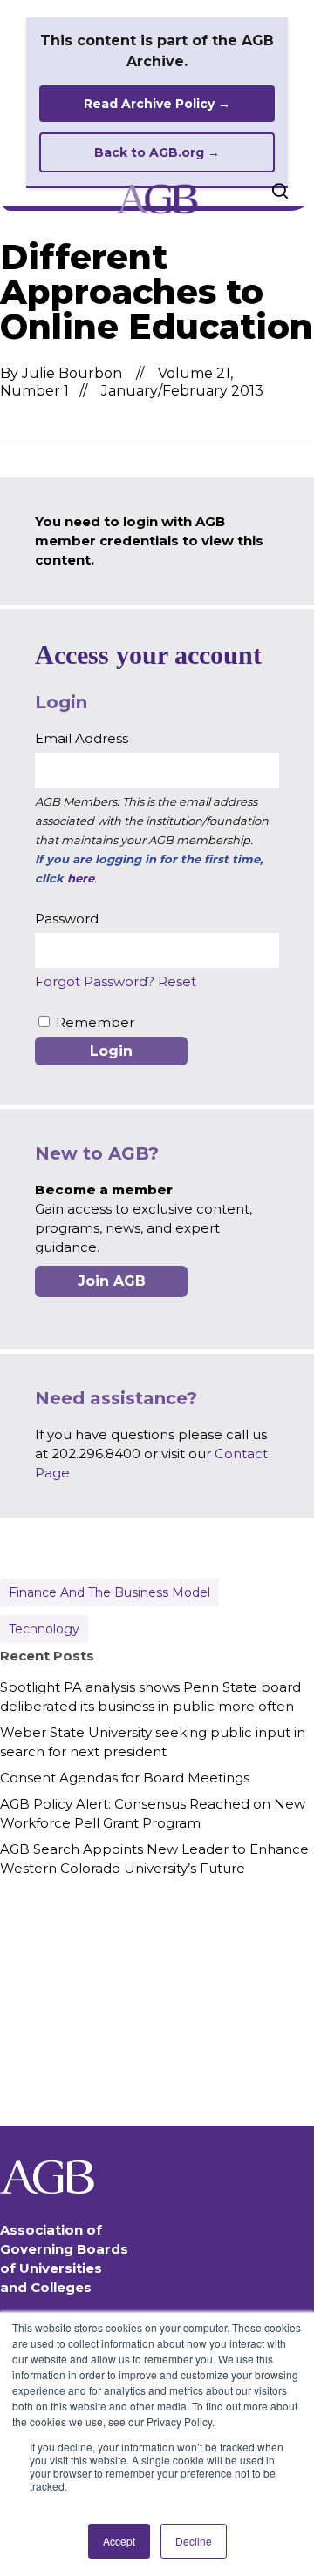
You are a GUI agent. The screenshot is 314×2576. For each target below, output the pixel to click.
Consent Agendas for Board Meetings (125, 1778)
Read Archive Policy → (157, 104)
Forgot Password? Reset (116, 981)
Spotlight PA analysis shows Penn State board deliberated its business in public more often (150, 1697)
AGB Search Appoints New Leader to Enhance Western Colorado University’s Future (154, 1859)
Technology (44, 1629)
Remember (95, 1022)
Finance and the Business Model (109, 1592)
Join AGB (112, 1281)
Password (67, 919)
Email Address (82, 738)
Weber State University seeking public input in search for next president (153, 1742)
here (81, 878)
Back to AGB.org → (157, 152)
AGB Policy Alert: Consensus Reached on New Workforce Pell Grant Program (153, 1813)
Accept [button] (119, 2541)
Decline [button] (194, 2541)
